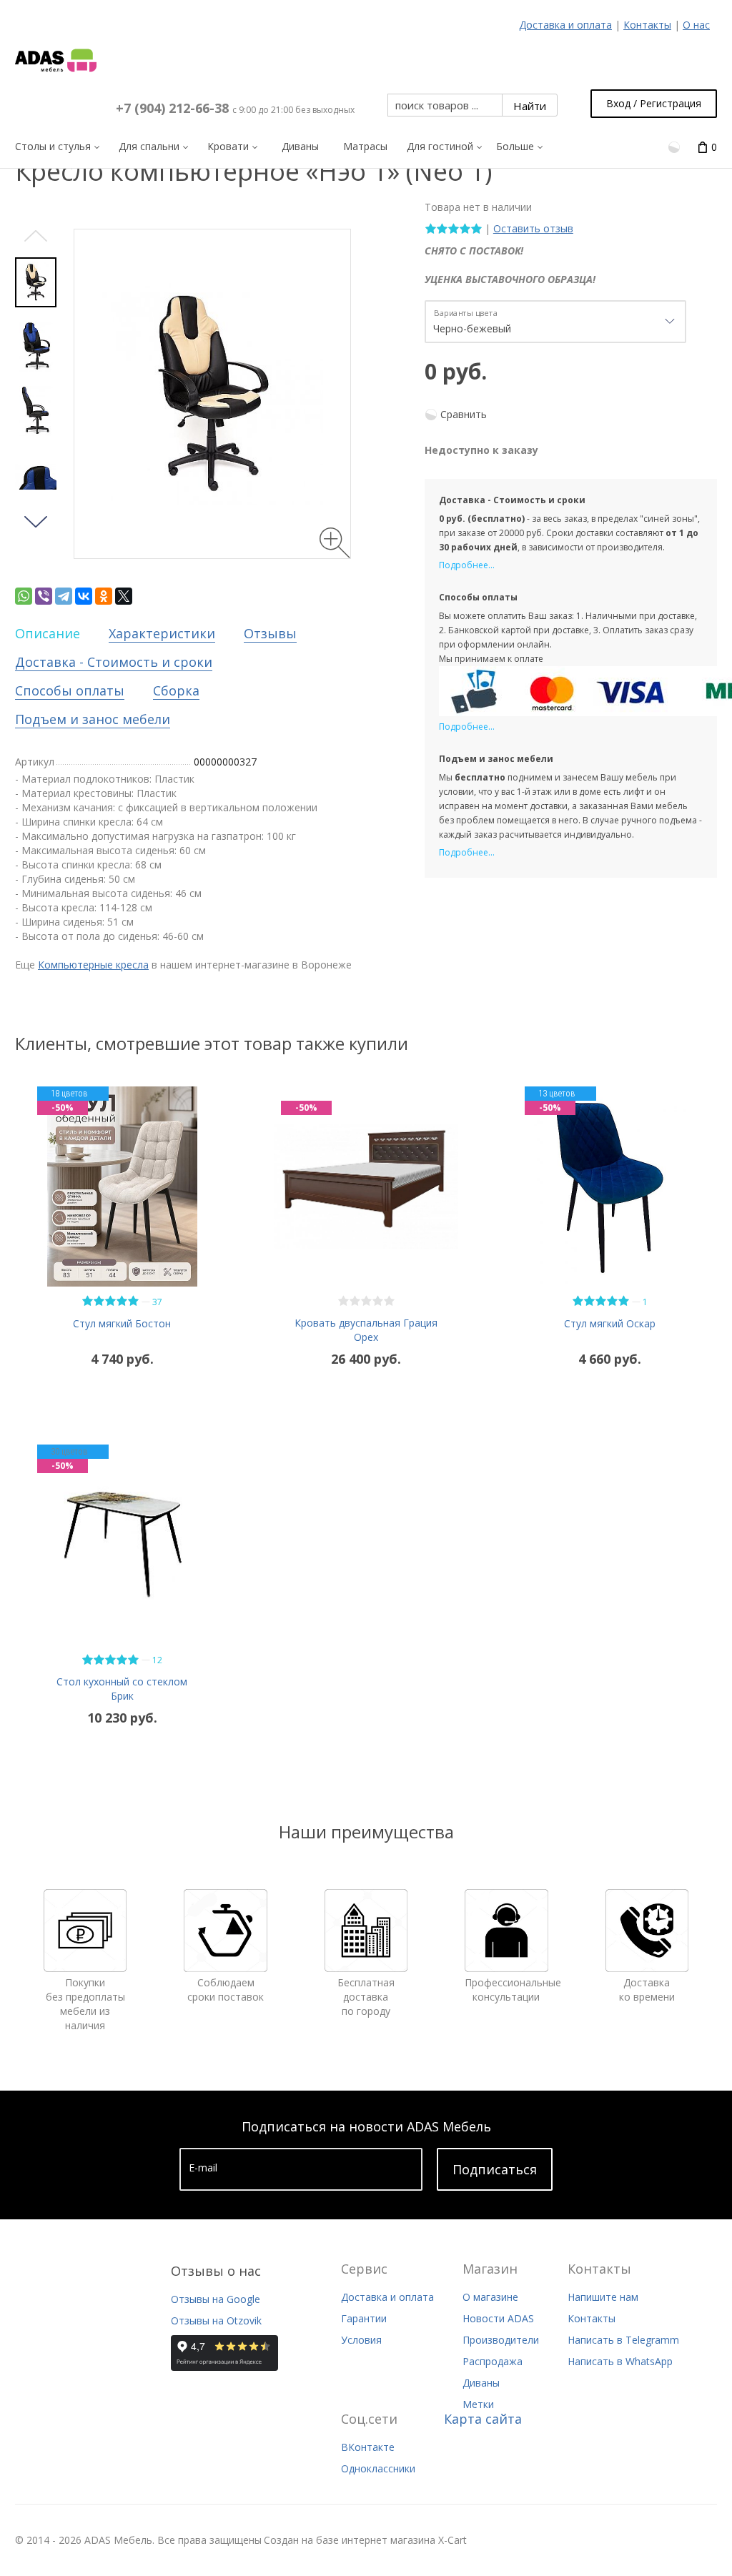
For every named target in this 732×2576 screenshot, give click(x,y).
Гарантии (364, 2318)
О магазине (490, 2297)
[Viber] (44, 596)
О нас (696, 25)
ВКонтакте (368, 2447)
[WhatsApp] (24, 596)
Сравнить (464, 414)
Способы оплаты (70, 690)
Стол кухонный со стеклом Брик (122, 1689)
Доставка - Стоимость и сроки (114, 662)
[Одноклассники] (104, 596)
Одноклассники (378, 2468)
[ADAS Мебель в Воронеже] (56, 61)
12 (157, 1660)
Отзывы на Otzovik (216, 2320)
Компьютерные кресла (93, 965)
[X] (124, 596)
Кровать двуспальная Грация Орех (366, 1330)
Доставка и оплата (565, 25)
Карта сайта (483, 2419)
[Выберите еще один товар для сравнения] (676, 146)
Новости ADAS (498, 2318)
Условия (361, 2340)
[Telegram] (64, 596)
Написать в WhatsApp (620, 2361)
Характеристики (162, 633)
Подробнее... (467, 565)
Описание (48, 633)
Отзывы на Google (216, 2299)
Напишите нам (603, 2297)
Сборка (176, 690)
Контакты (647, 25)
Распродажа (493, 2361)
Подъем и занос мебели (93, 719)
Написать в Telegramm (623, 2340)
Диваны (481, 2383)
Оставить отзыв (533, 228)
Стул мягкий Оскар (610, 1323)
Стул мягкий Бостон (122, 1323)
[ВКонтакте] (84, 596)
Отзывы (270, 633)
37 (157, 1302)
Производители (501, 2340)
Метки (478, 2404)
